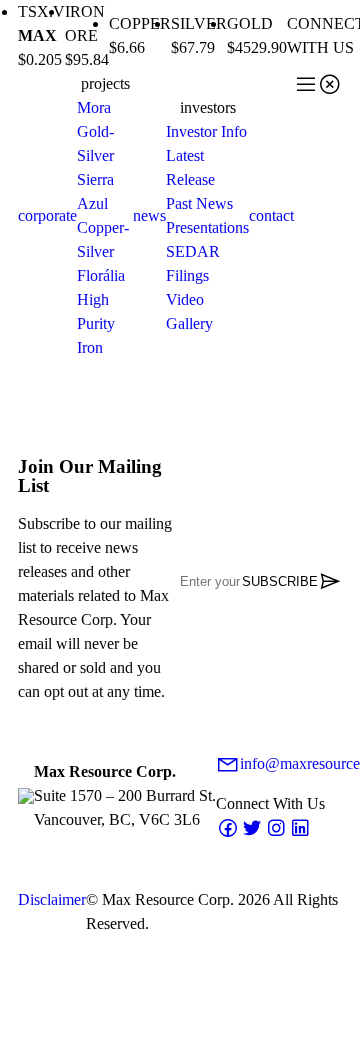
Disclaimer (52, 899)
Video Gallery (189, 311)
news (149, 215)
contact (271, 215)
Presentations (207, 227)
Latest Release (190, 167)
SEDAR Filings (193, 263)
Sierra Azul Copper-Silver (103, 215)
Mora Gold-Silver (95, 131)
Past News (199, 203)
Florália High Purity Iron (101, 311)
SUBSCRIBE (292, 581)
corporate (47, 215)
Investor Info (206, 131)
